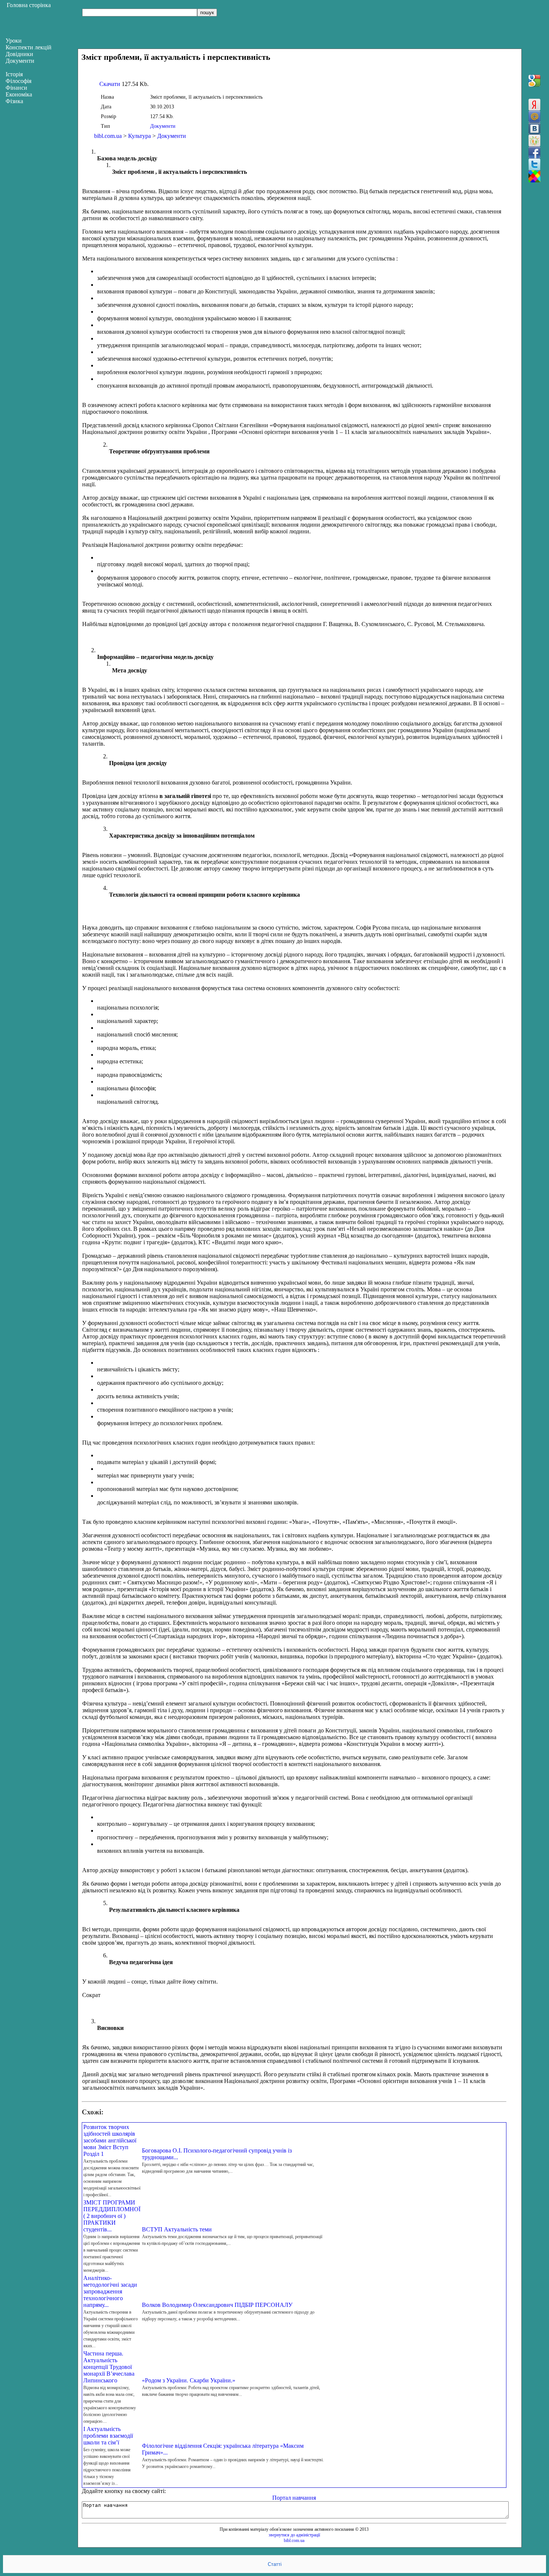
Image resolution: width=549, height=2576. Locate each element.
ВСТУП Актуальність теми (177, 2229)
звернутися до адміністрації (294, 2535)
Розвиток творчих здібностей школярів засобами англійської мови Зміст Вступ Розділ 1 (110, 2140)
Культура (139, 136)
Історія (14, 74)
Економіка (19, 94)
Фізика (14, 101)
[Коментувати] (534, 176)
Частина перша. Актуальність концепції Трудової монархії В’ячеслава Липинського (109, 2367)
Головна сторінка (29, 5)
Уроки (14, 41)
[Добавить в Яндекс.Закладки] (534, 105)
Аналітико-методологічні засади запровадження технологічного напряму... (110, 2291)
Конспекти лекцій (29, 47)
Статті (275, 2564)
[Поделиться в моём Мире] (534, 117)
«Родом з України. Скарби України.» (189, 2380)
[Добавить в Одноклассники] (534, 141)
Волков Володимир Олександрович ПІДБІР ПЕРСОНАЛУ (217, 2305)
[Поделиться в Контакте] (534, 129)
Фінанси (16, 88)
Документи (163, 126)
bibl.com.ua (108, 136)
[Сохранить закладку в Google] (534, 81)
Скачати (110, 84)
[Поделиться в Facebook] (534, 152)
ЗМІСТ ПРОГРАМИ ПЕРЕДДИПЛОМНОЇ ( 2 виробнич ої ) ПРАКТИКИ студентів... (112, 2216)
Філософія (18, 81)
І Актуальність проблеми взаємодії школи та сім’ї (108, 2436)
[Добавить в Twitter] (534, 164)
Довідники (19, 54)
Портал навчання (294, 2498)
